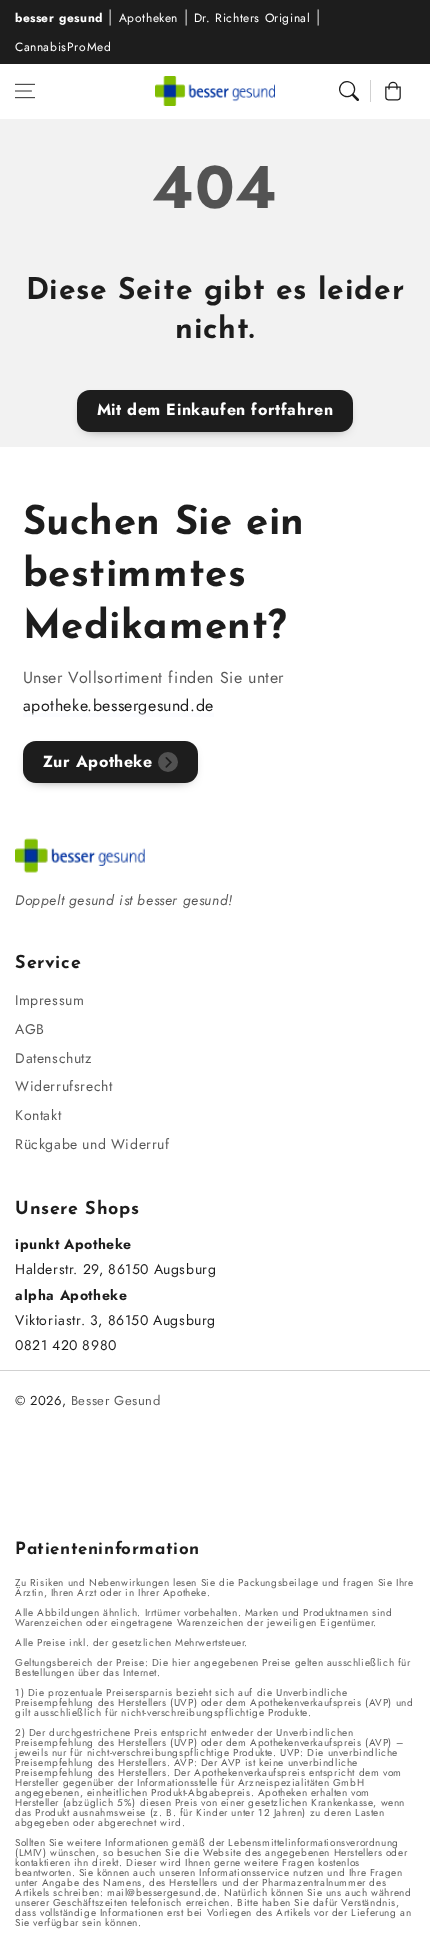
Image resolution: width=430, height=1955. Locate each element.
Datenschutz (53, 1058)
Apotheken (148, 18)
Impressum (49, 1000)
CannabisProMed (63, 47)
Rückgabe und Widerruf (92, 1144)
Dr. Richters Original (252, 18)
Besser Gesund (116, 1400)
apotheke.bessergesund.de (118, 705)
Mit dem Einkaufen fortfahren (215, 409)
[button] (25, 91)
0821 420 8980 (66, 1345)
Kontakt (38, 1115)
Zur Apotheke (98, 761)
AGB (30, 1029)
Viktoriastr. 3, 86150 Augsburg (115, 1320)
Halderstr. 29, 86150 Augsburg (115, 1269)
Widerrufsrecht (63, 1086)
